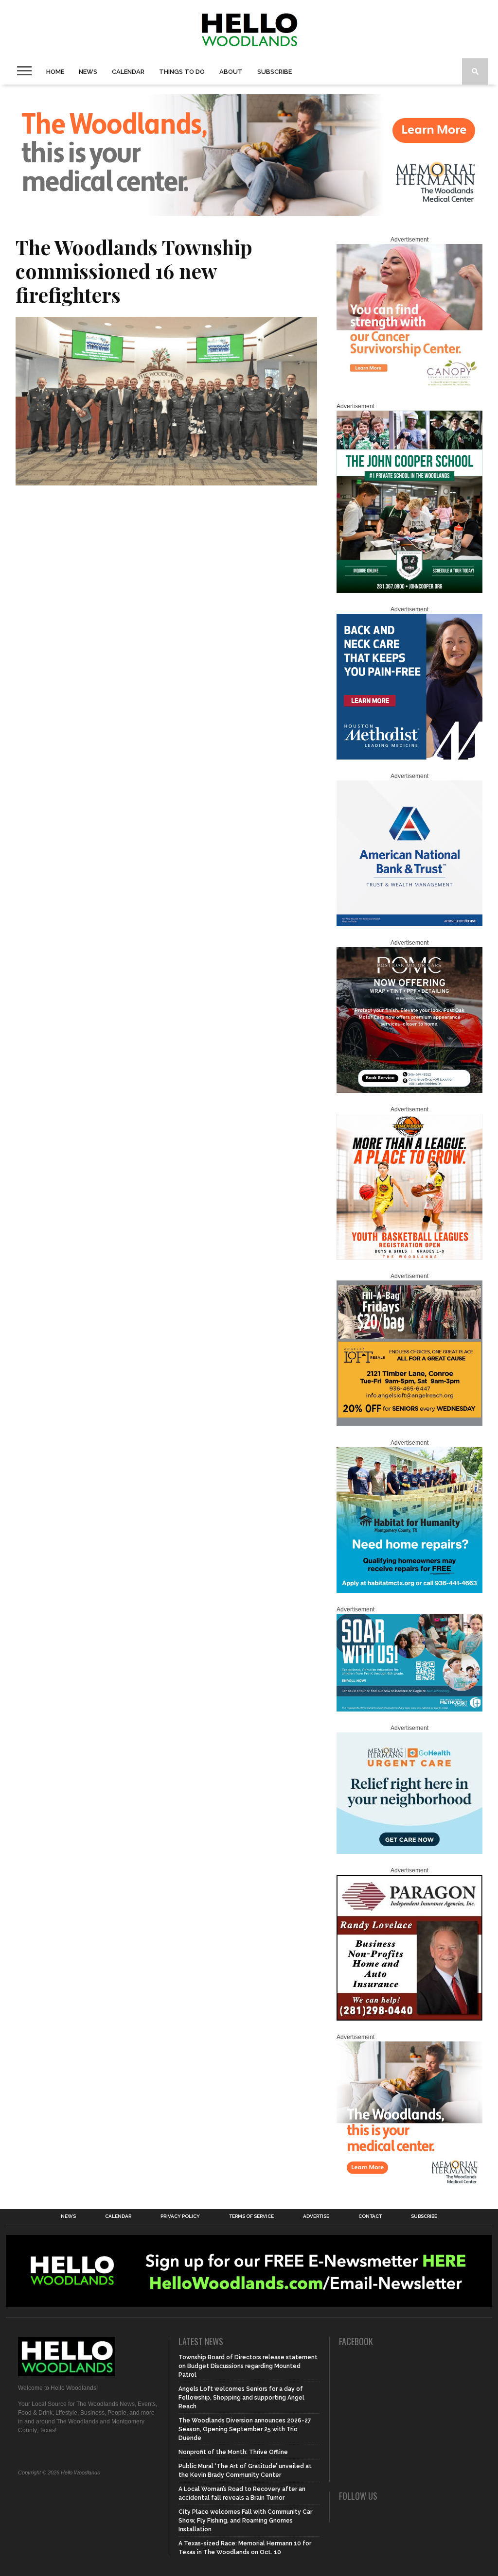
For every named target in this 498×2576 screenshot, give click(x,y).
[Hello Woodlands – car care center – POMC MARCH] (409, 1091)
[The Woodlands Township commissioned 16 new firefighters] (166, 482)
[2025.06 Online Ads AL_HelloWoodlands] (409, 1424)
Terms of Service (251, 2216)
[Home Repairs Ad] (409, 1591)
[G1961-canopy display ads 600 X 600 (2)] (409, 388)
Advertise (316, 2216)
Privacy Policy (180, 2216)
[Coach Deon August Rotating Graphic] (409, 1258)
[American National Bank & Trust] (409, 924)
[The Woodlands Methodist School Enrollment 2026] (409, 1710)
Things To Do (182, 72)
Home (55, 72)
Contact (370, 2216)
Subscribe (275, 72)
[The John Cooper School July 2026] (409, 591)
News (88, 72)
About (231, 72)
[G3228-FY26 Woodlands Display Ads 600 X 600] (409, 2185)
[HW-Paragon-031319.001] (409, 2019)
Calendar (128, 72)
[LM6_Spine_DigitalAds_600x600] (409, 758)
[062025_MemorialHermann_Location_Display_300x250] (409, 1852)
